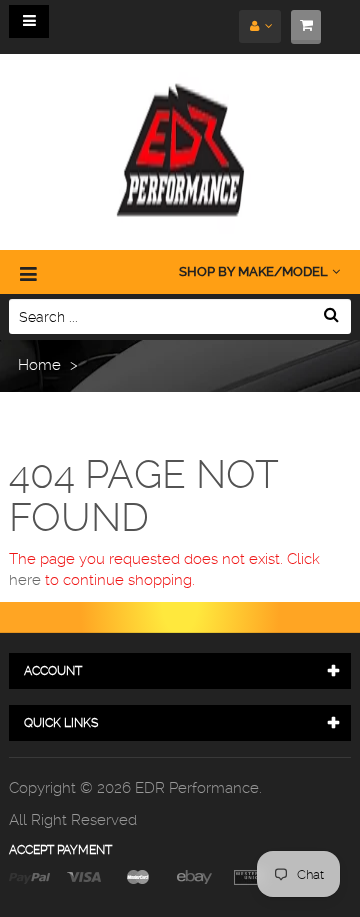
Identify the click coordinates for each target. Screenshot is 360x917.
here (25, 580)
